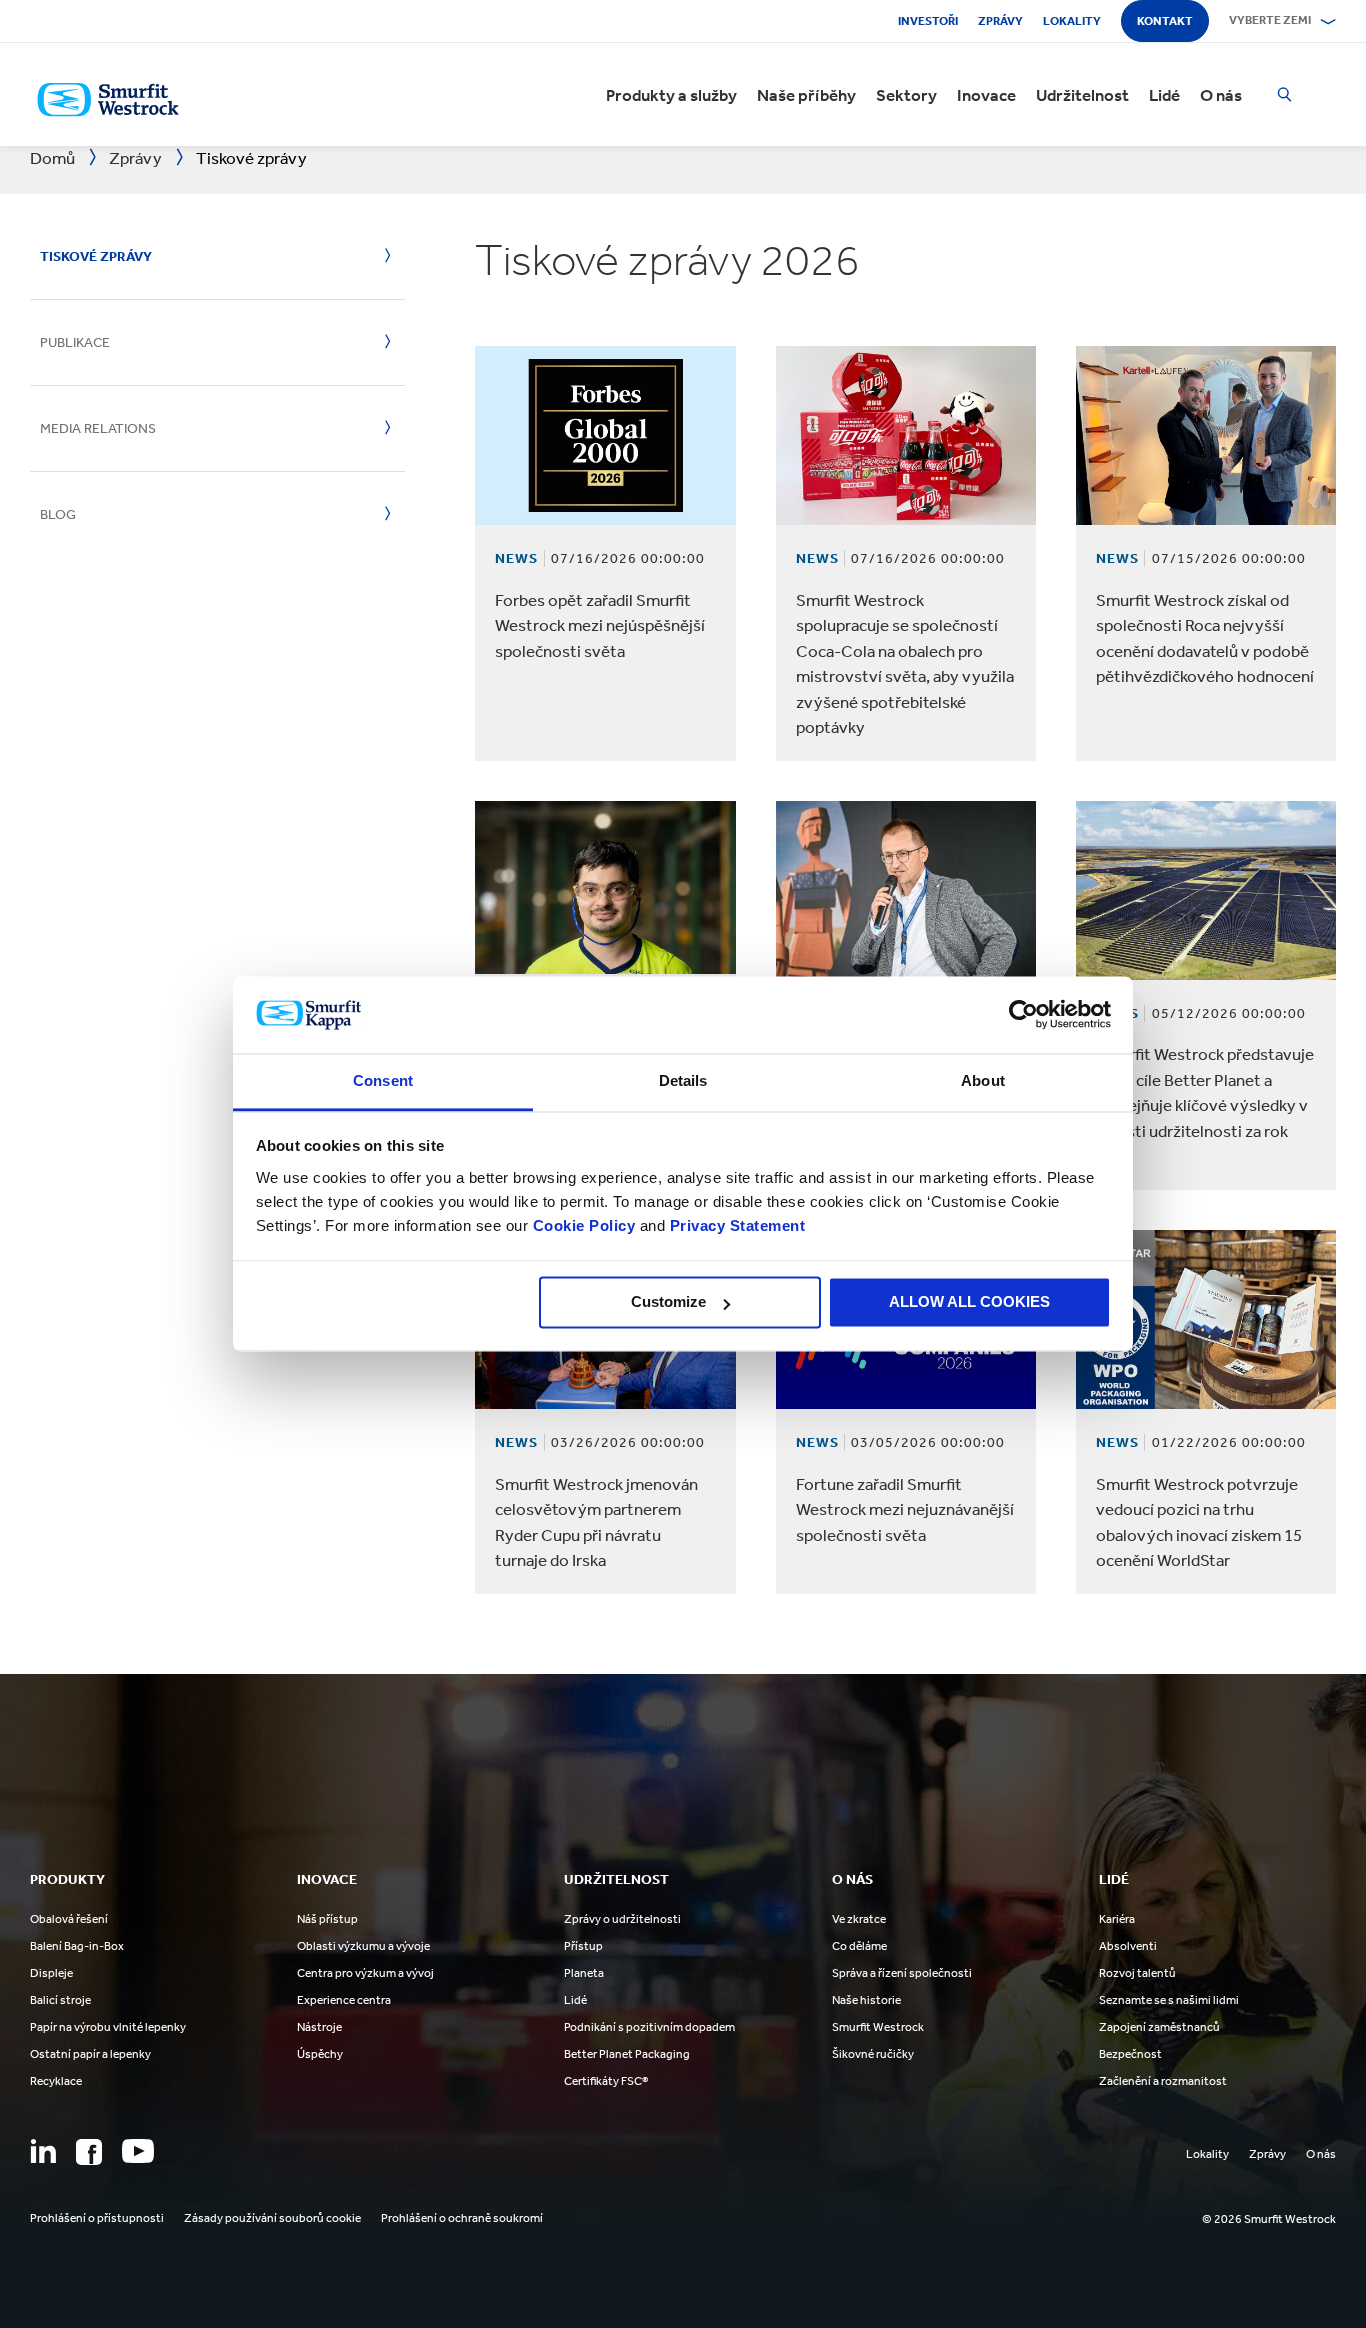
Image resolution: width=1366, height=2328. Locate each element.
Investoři (928, 21)
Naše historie (866, 2000)
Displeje (51, 1973)
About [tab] (983, 1080)
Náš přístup (327, 1919)
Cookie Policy (584, 1225)
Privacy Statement (735, 1225)
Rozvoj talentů (1137, 1973)
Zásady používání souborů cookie (272, 2218)
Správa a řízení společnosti (902, 1973)
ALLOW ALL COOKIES (969, 1302)
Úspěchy (320, 2054)
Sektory (906, 95)
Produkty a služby (671, 95)
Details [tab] (683, 1080)
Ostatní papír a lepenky (90, 2054)
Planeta (584, 1973)
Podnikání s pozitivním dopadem (649, 2027)
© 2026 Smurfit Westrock (1269, 2219)
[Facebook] (89, 2152)
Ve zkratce (859, 1919)
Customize (668, 1302)
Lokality (1072, 21)
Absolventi (1128, 1946)
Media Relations (98, 428)
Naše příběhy (806, 95)
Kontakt (1165, 21)
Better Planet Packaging (627, 2054)
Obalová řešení (69, 1919)
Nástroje (319, 2027)
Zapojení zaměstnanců (1159, 2027)
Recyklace (56, 2081)
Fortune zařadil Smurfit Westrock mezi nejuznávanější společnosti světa (905, 1509)
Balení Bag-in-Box (77, 1946)
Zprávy (1000, 21)
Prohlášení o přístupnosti (97, 2218)
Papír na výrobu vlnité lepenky (108, 2027)
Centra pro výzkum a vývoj (365, 1973)
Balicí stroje (60, 2000)
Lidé (1164, 95)
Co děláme (859, 1946)
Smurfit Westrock (878, 2027)
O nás (1221, 95)
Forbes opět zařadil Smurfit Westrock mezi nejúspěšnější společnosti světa (600, 625)
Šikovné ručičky (873, 2054)
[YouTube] (138, 2151)
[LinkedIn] (43, 2151)
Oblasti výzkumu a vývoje (363, 1946)
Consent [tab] (383, 1080)
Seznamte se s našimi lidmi (1169, 2000)
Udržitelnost (1082, 95)
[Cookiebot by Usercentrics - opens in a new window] (1023, 1015)
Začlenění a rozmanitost (1163, 2081)
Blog (58, 514)
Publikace (75, 342)
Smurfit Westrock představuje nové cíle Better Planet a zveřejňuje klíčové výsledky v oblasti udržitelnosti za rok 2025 (1205, 1105)
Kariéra (1117, 1919)
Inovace (986, 95)
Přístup (583, 1946)
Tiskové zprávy (96, 256)
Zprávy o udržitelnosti (622, 1919)
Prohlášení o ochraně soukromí (462, 2218)
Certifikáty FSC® (606, 2081)
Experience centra (344, 2000)
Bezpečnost (1130, 2054)
